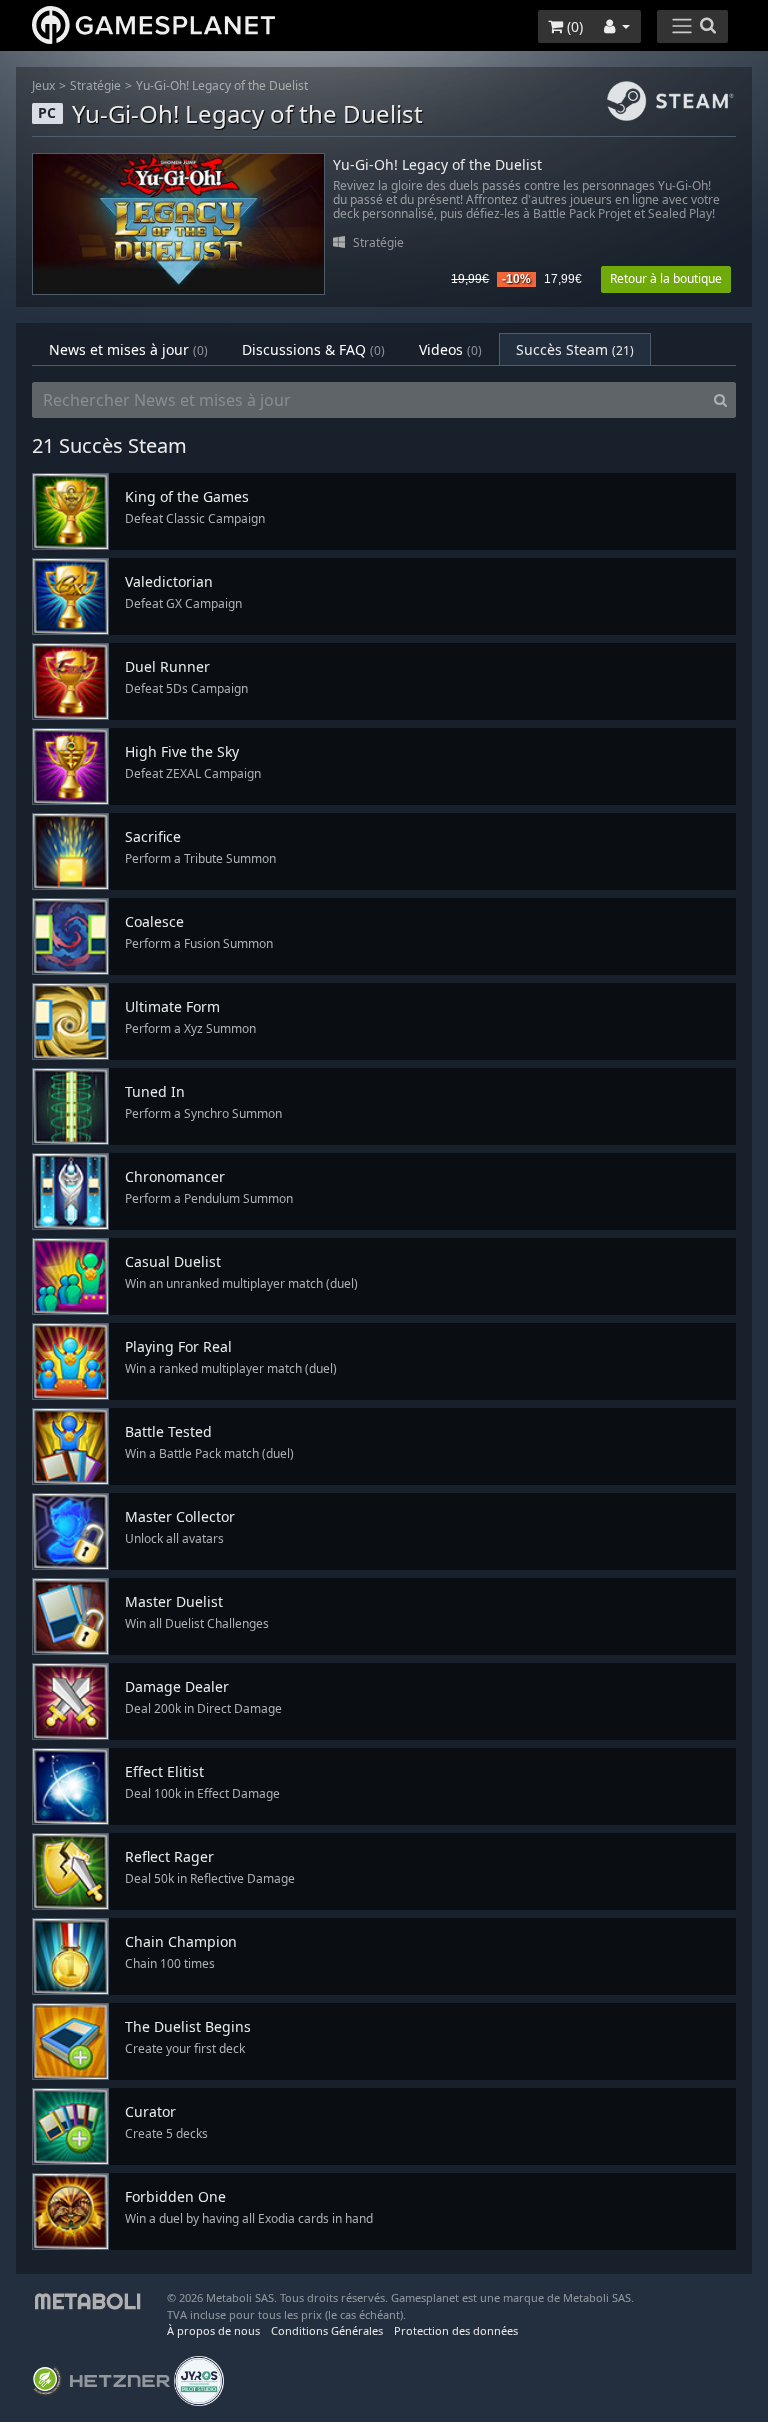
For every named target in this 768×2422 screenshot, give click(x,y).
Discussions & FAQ (313, 349)
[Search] (720, 400)
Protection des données (456, 2330)
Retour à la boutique (666, 278)
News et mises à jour (128, 349)
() (573, 26)
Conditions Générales (327, 2330)
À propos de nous (213, 2330)
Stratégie (95, 85)
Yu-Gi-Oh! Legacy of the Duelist (222, 85)
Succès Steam (575, 349)
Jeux (43, 85)
